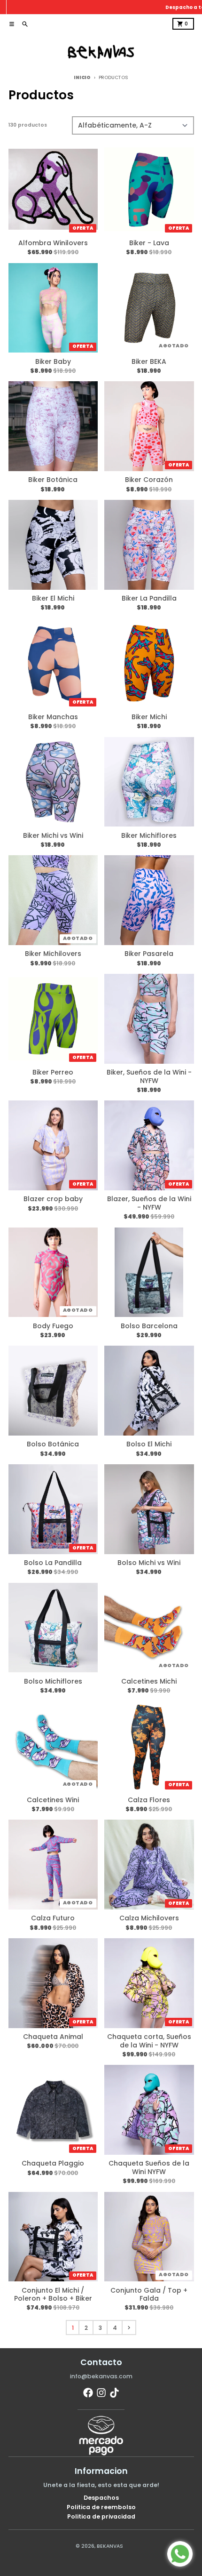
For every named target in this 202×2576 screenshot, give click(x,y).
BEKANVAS (110, 2546)
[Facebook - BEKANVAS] (88, 2393)
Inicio (82, 77)
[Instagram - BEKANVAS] (101, 2393)
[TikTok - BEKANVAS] (114, 2393)
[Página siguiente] (129, 2327)
